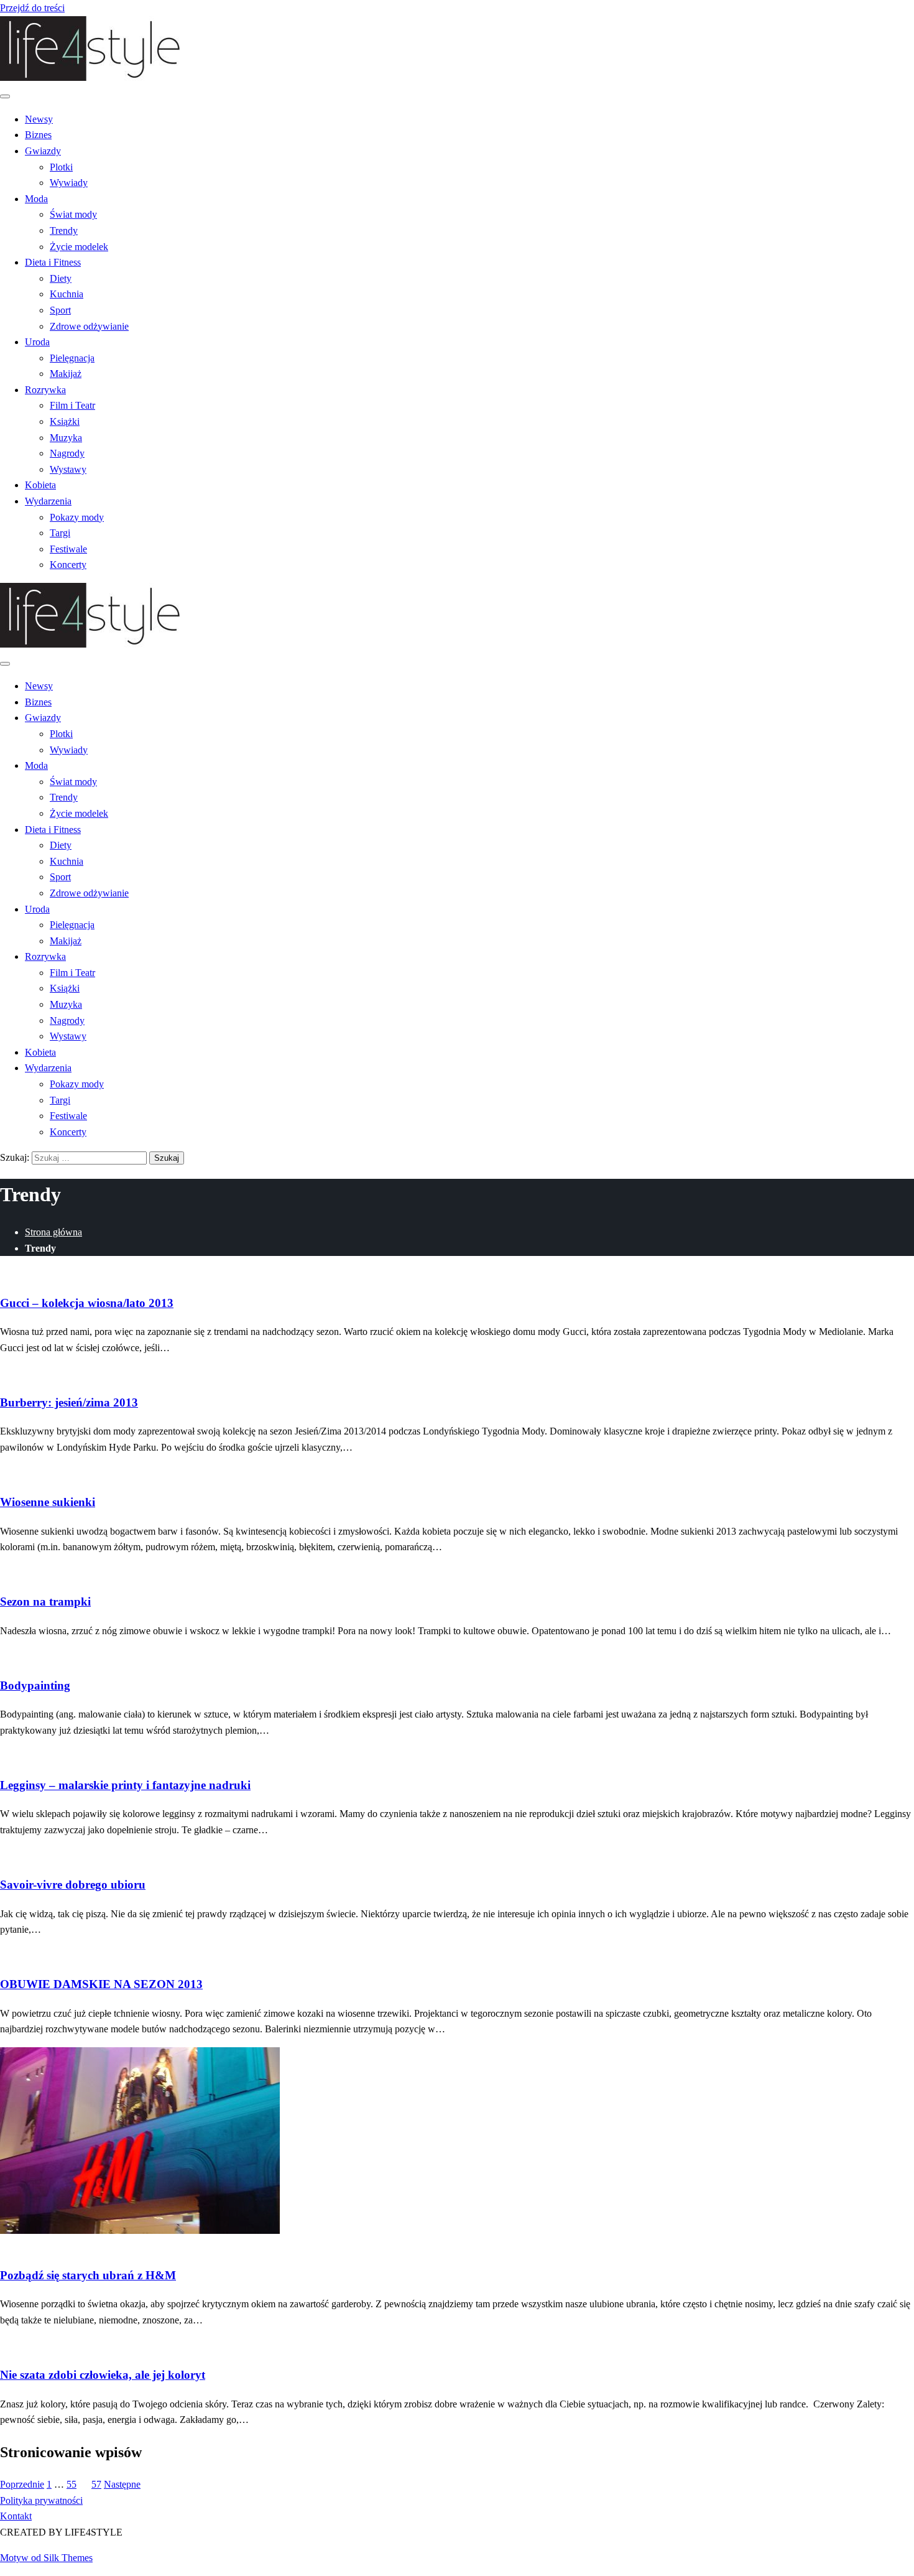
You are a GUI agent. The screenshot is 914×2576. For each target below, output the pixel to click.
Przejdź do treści (32, 8)
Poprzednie (22, 2484)
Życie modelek (79, 247)
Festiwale (68, 549)
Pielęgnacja (72, 358)
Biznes (38, 135)
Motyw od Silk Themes (46, 2558)
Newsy (39, 119)
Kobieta (40, 485)
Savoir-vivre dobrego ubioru (73, 1885)
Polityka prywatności (41, 2500)
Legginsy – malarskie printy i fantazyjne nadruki (125, 1785)
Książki (65, 421)
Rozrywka (45, 390)
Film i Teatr (72, 405)
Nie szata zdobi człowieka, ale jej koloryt (103, 2375)
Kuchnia (67, 294)
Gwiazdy (43, 151)
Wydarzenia (48, 501)
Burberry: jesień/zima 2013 (69, 1402)
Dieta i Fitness (53, 262)
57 (96, 2484)
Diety (61, 278)
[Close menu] (5, 96)
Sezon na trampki (45, 1602)
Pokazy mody (77, 517)
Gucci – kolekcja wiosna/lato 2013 (87, 1303)
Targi (60, 533)
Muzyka (66, 438)
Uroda (37, 342)
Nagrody (67, 453)
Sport (60, 310)
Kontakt (16, 2516)
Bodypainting (35, 1686)
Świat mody (73, 214)
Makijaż (66, 374)
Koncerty (68, 565)
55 (72, 2484)
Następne (122, 2484)
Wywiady (69, 183)
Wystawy (68, 469)
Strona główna (53, 1232)
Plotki (61, 167)
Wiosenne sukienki (48, 1502)
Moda (36, 199)
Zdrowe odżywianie (89, 326)
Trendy (64, 230)
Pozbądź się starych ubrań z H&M (88, 2275)
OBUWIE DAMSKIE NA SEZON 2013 (101, 1984)
